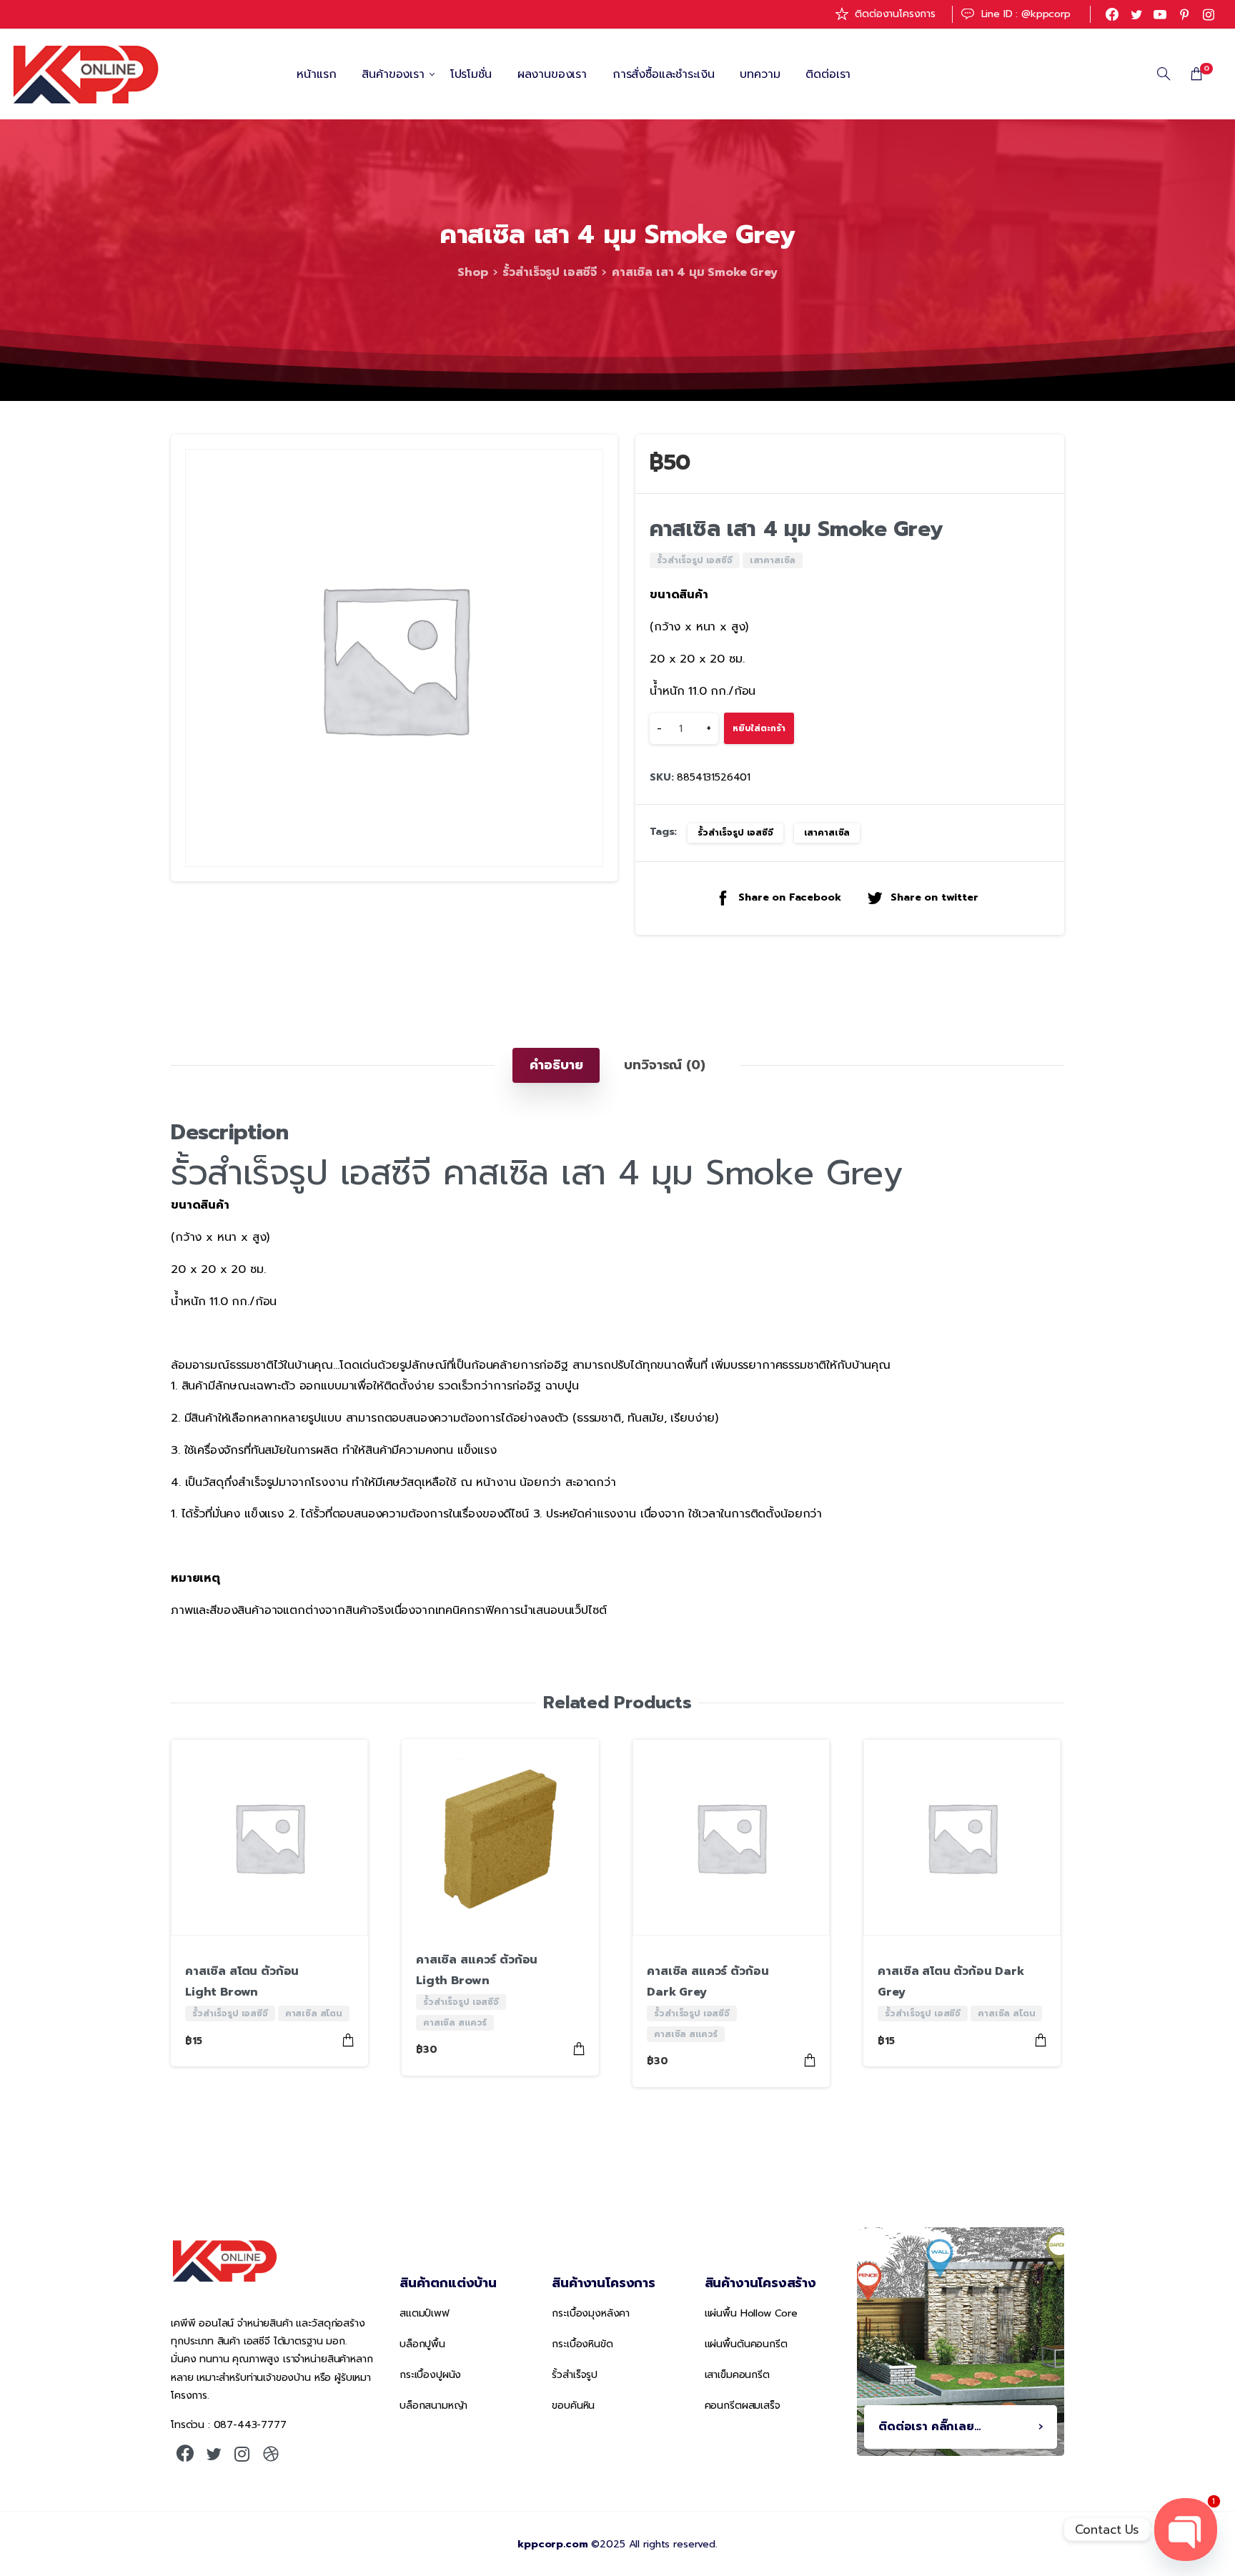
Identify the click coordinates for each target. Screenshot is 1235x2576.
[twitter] (1136, 14)
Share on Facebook (789, 899)
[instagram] (1209, 14)
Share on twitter (934, 899)
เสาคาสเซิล (827, 833)
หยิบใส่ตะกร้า (759, 729)
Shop (472, 272)
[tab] (556, 1065)
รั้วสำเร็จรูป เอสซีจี (550, 272)
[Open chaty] (1186, 2530)
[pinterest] (1184, 14)
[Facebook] (1112, 14)
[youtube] (1160, 14)
